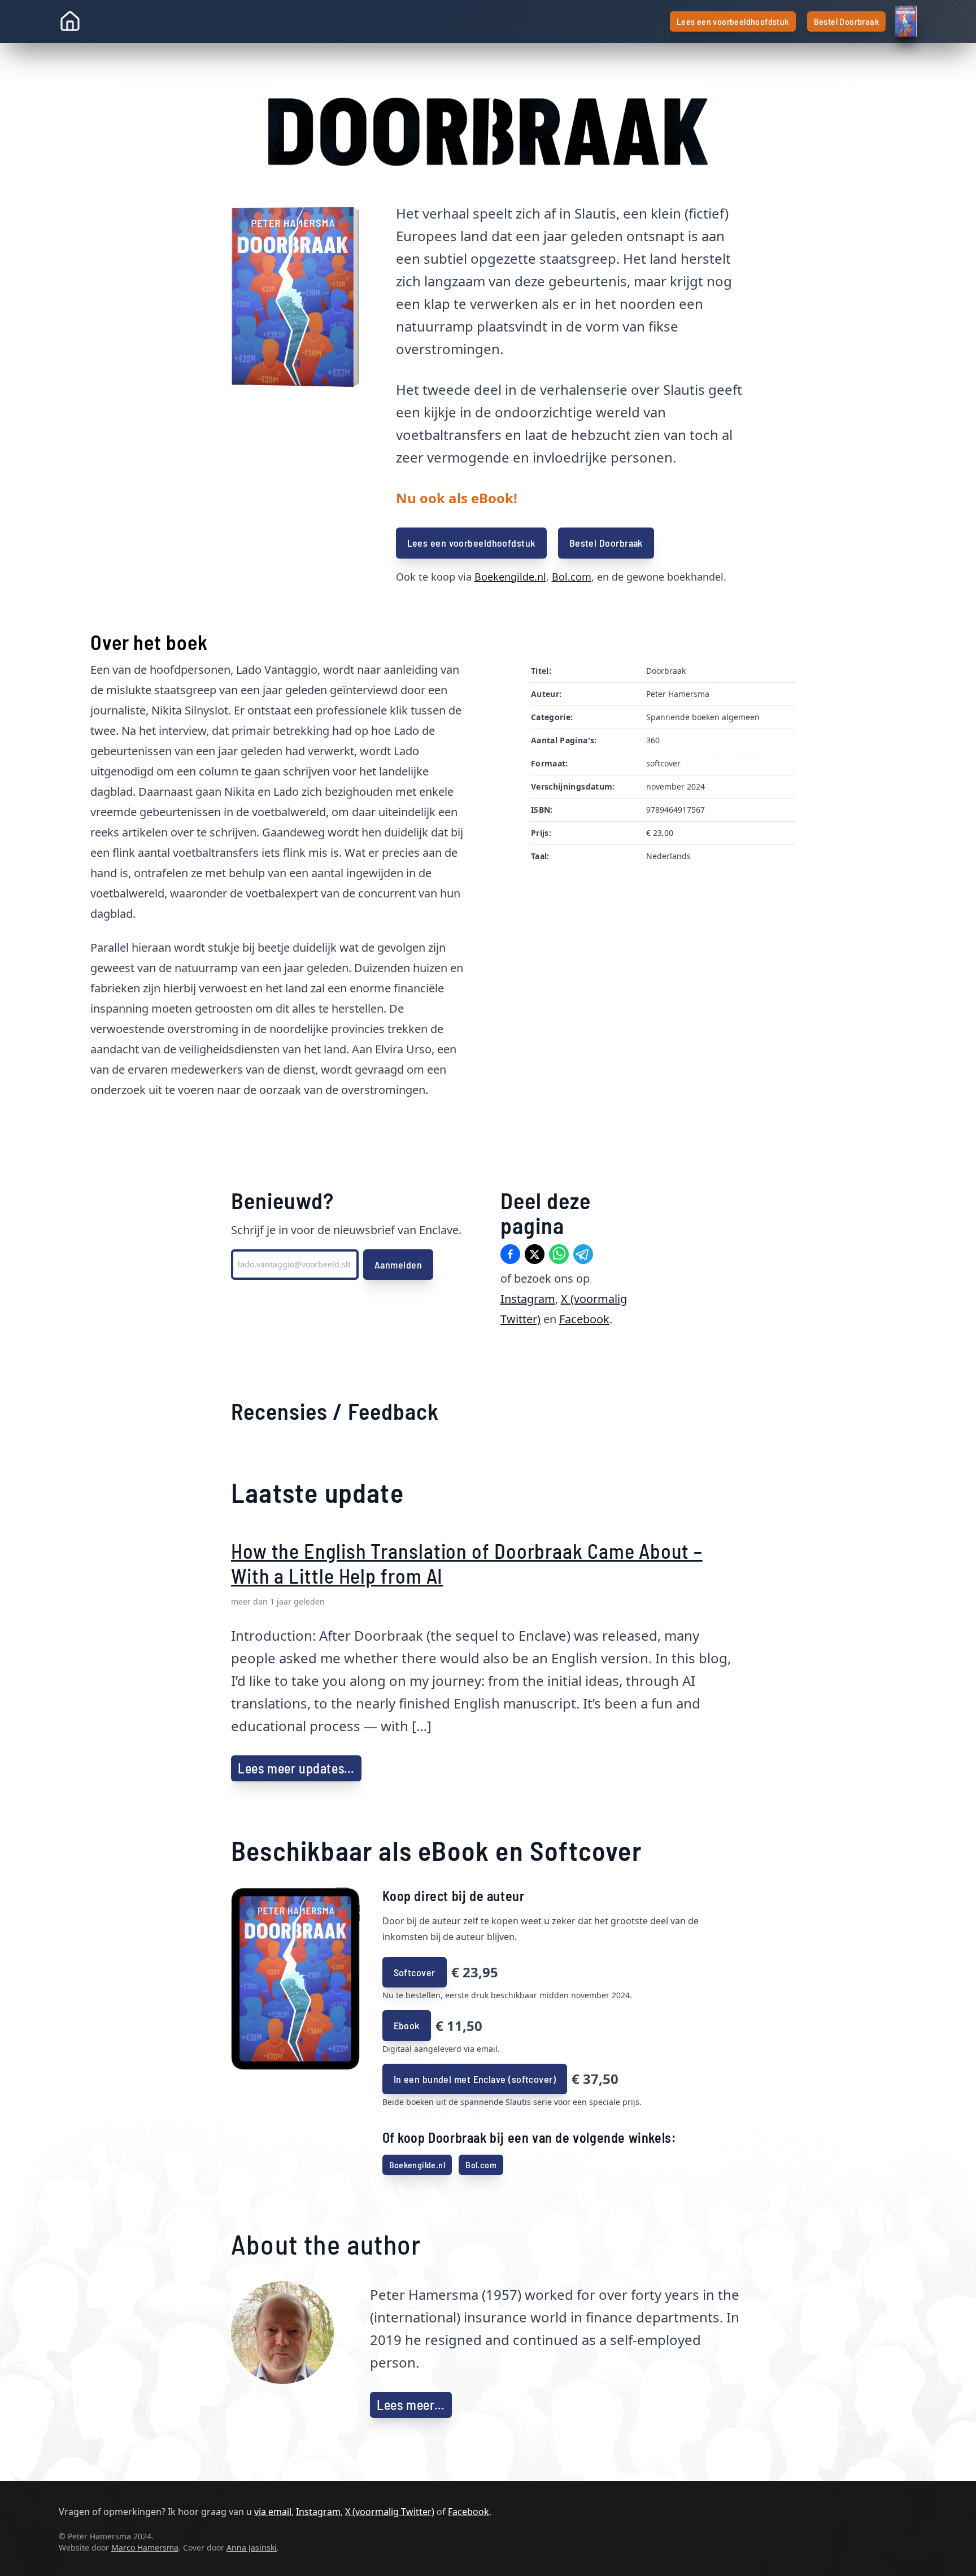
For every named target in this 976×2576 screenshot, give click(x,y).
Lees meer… (411, 2405)
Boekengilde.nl (510, 577)
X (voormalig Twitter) (390, 2512)
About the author (326, 2244)
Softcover (415, 1972)
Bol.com (572, 577)
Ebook (407, 2025)
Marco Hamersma (145, 2547)
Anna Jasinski (252, 2547)
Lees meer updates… (296, 1768)
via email (273, 2512)
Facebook (584, 1319)
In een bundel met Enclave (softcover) (475, 2079)
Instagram (528, 1299)
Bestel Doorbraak (846, 21)
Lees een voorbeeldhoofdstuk (733, 21)
